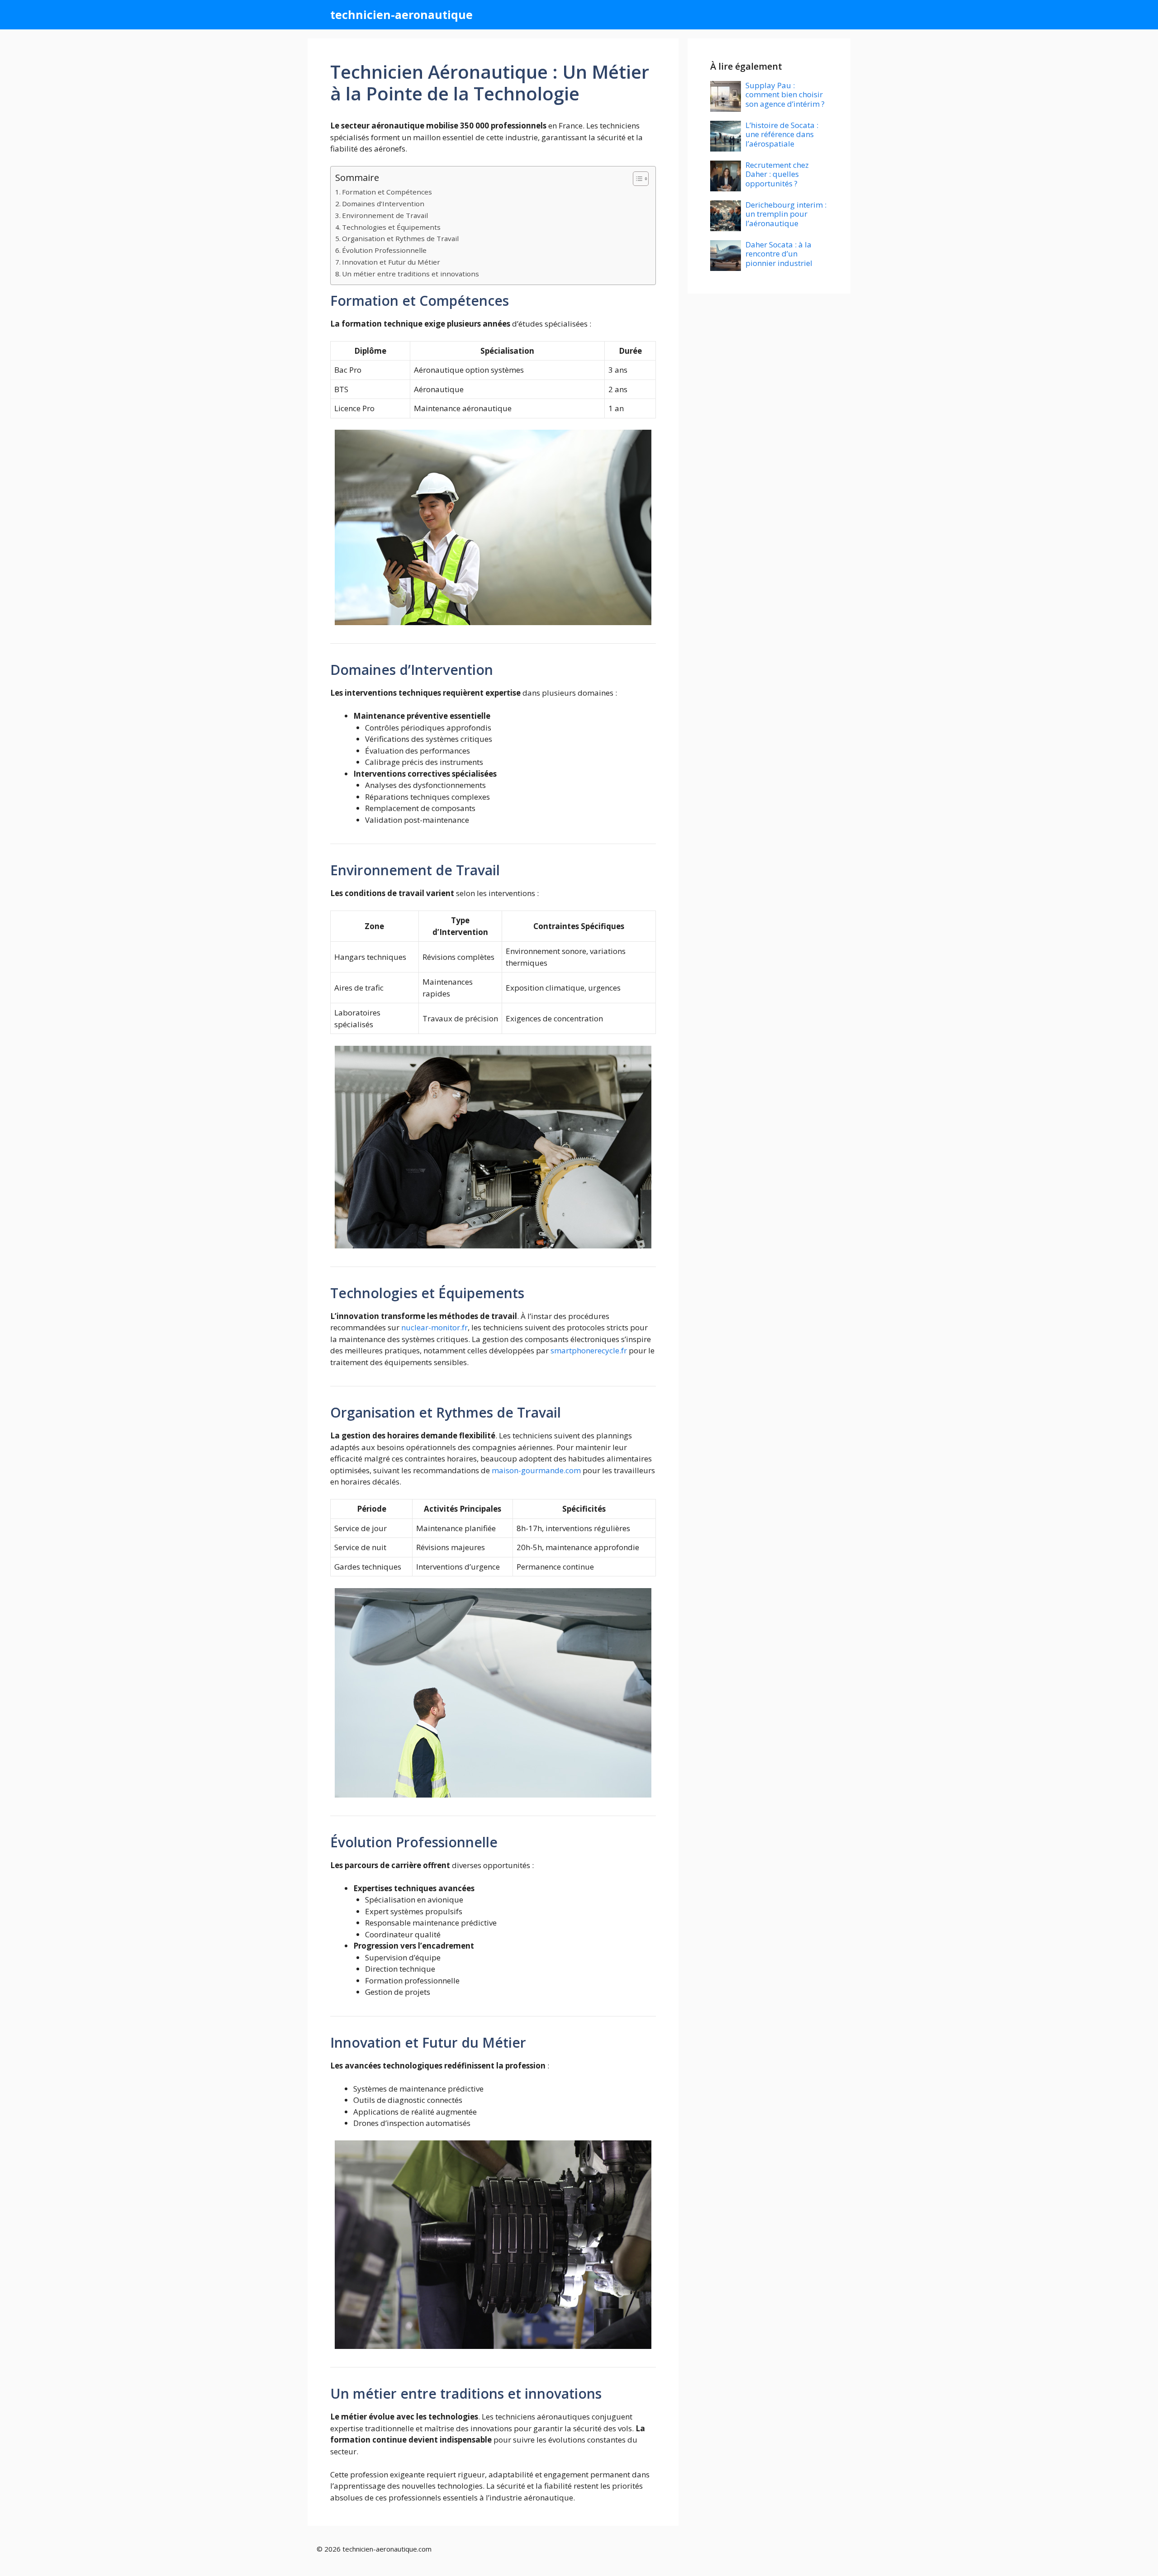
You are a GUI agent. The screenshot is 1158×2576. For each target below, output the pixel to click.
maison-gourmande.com (536, 1470)
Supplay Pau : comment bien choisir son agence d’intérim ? (785, 95)
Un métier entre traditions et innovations (411, 274)
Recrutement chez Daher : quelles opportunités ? (777, 174)
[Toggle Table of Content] (636, 179)
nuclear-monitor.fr (434, 1327)
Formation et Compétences (387, 192)
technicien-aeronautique (401, 14)
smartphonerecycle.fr (589, 1350)
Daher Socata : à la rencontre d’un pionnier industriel (779, 254)
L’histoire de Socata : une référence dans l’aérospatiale (782, 134)
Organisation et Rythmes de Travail (400, 238)
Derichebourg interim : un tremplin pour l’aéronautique (786, 214)
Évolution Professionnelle (384, 250)
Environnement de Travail (385, 215)
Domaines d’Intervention (383, 204)
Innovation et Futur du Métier (391, 262)
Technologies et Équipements (391, 227)
